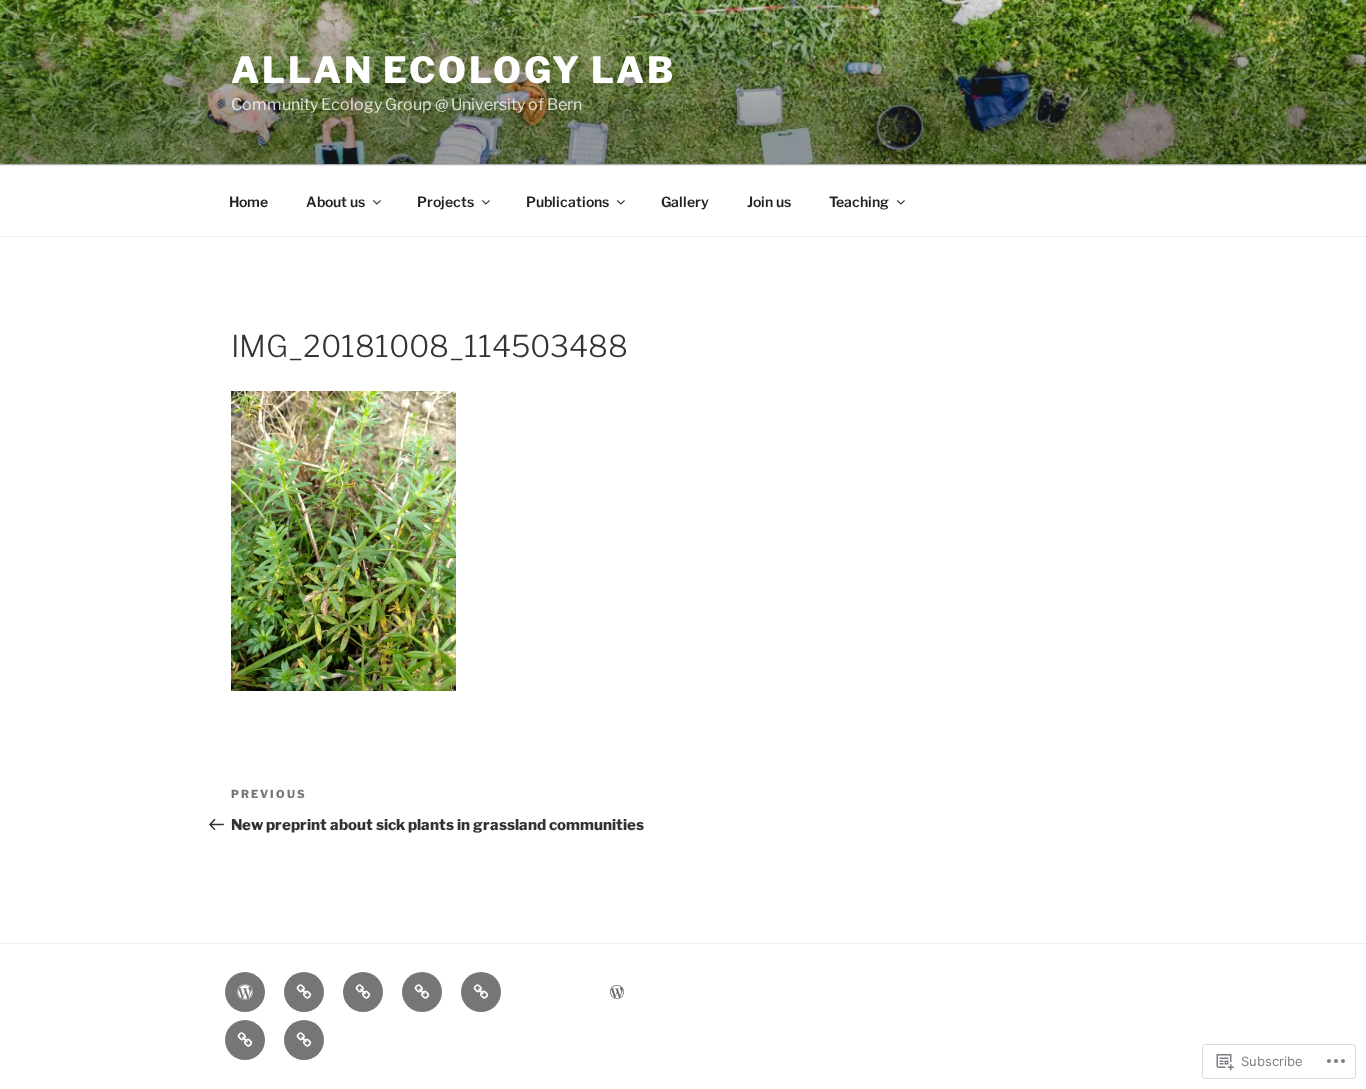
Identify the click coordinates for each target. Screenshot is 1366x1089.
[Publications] (422, 992)
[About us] (304, 992)
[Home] (245, 992)
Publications (567, 201)
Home (248, 201)
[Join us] (245, 1040)
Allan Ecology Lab (453, 70)
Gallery (685, 201)
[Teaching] (304, 1040)
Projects (445, 201)
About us (335, 201)
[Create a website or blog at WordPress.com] (617, 992)
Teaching (859, 201)
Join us (769, 201)
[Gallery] (481, 992)
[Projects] (363, 992)
